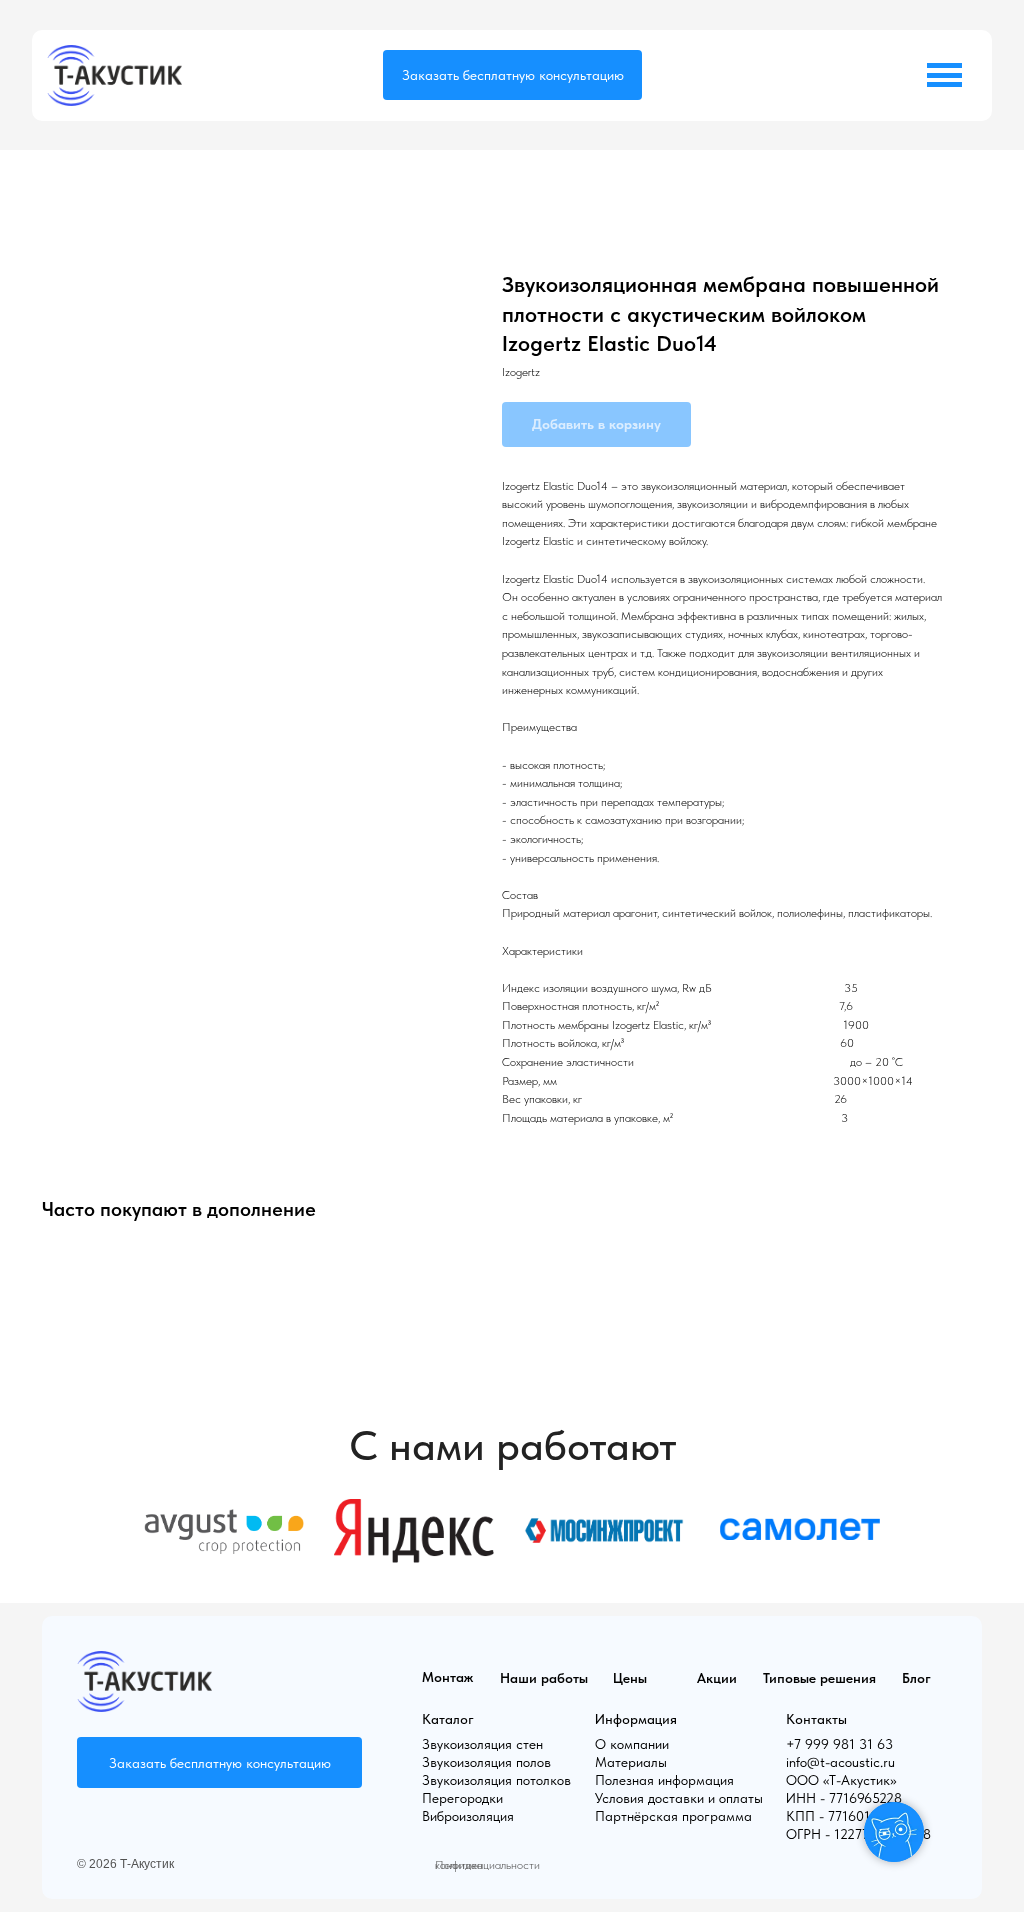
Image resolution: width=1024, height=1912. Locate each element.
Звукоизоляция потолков (496, 1780)
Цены (630, 1678)
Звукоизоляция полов (486, 1762)
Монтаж (447, 1677)
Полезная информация (664, 1780)
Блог (916, 1678)
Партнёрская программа (673, 1816)
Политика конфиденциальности (487, 1865)
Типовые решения (819, 1678)
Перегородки (462, 1798)
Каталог (448, 1719)
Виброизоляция (468, 1816)
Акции (717, 1678)
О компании (632, 1744)
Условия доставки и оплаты (679, 1798)
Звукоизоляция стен (482, 1744)
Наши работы (544, 1678)
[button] (512, 75)
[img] (114, 75)
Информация (636, 1719)
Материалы (631, 1762)
